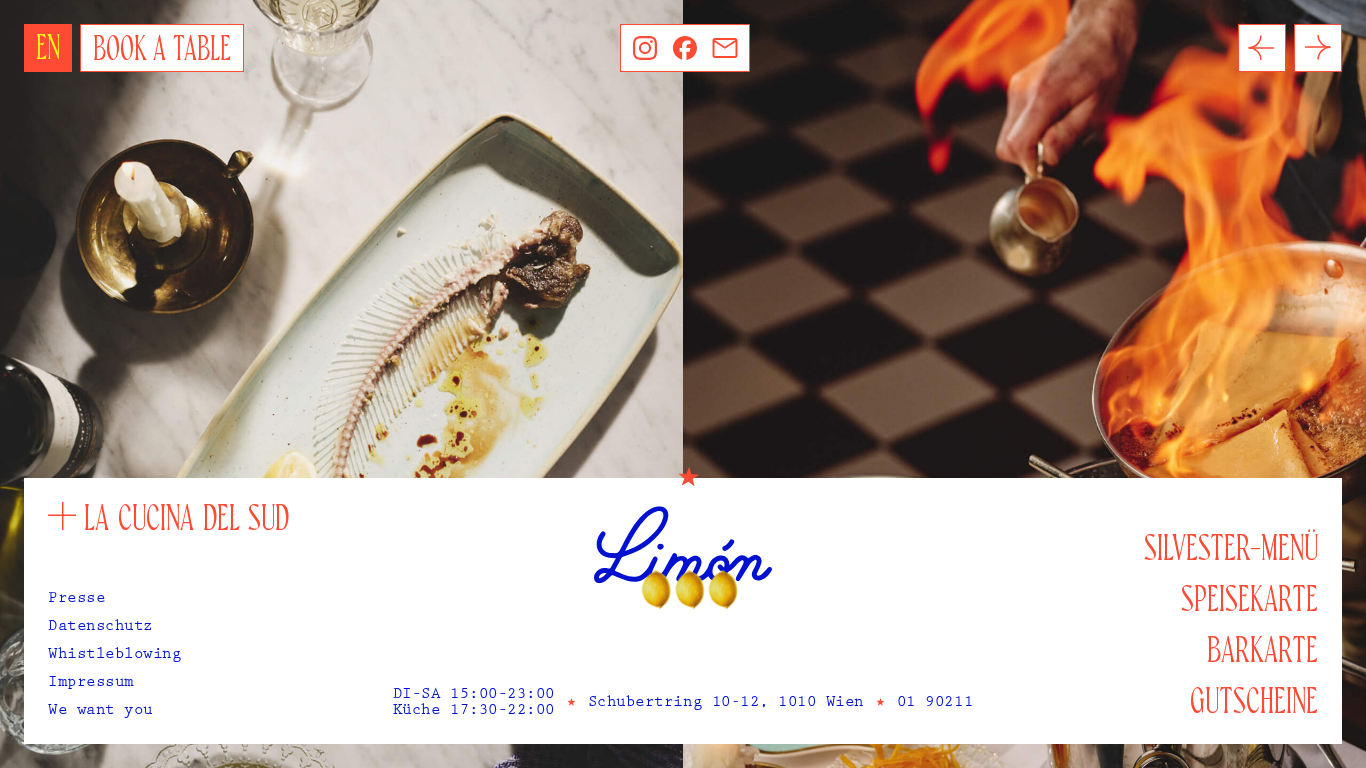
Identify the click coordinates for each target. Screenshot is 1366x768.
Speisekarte (1249, 600)
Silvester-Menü (1231, 549)
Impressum (91, 684)
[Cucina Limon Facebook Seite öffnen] (685, 48)
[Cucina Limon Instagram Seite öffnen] (645, 48)
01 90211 (935, 704)
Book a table (162, 51)
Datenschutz (100, 628)
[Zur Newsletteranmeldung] (725, 48)
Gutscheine (1254, 702)
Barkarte (1262, 651)
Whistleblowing (114, 656)
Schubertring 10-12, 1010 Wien (726, 704)
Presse (76, 600)
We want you (100, 712)
